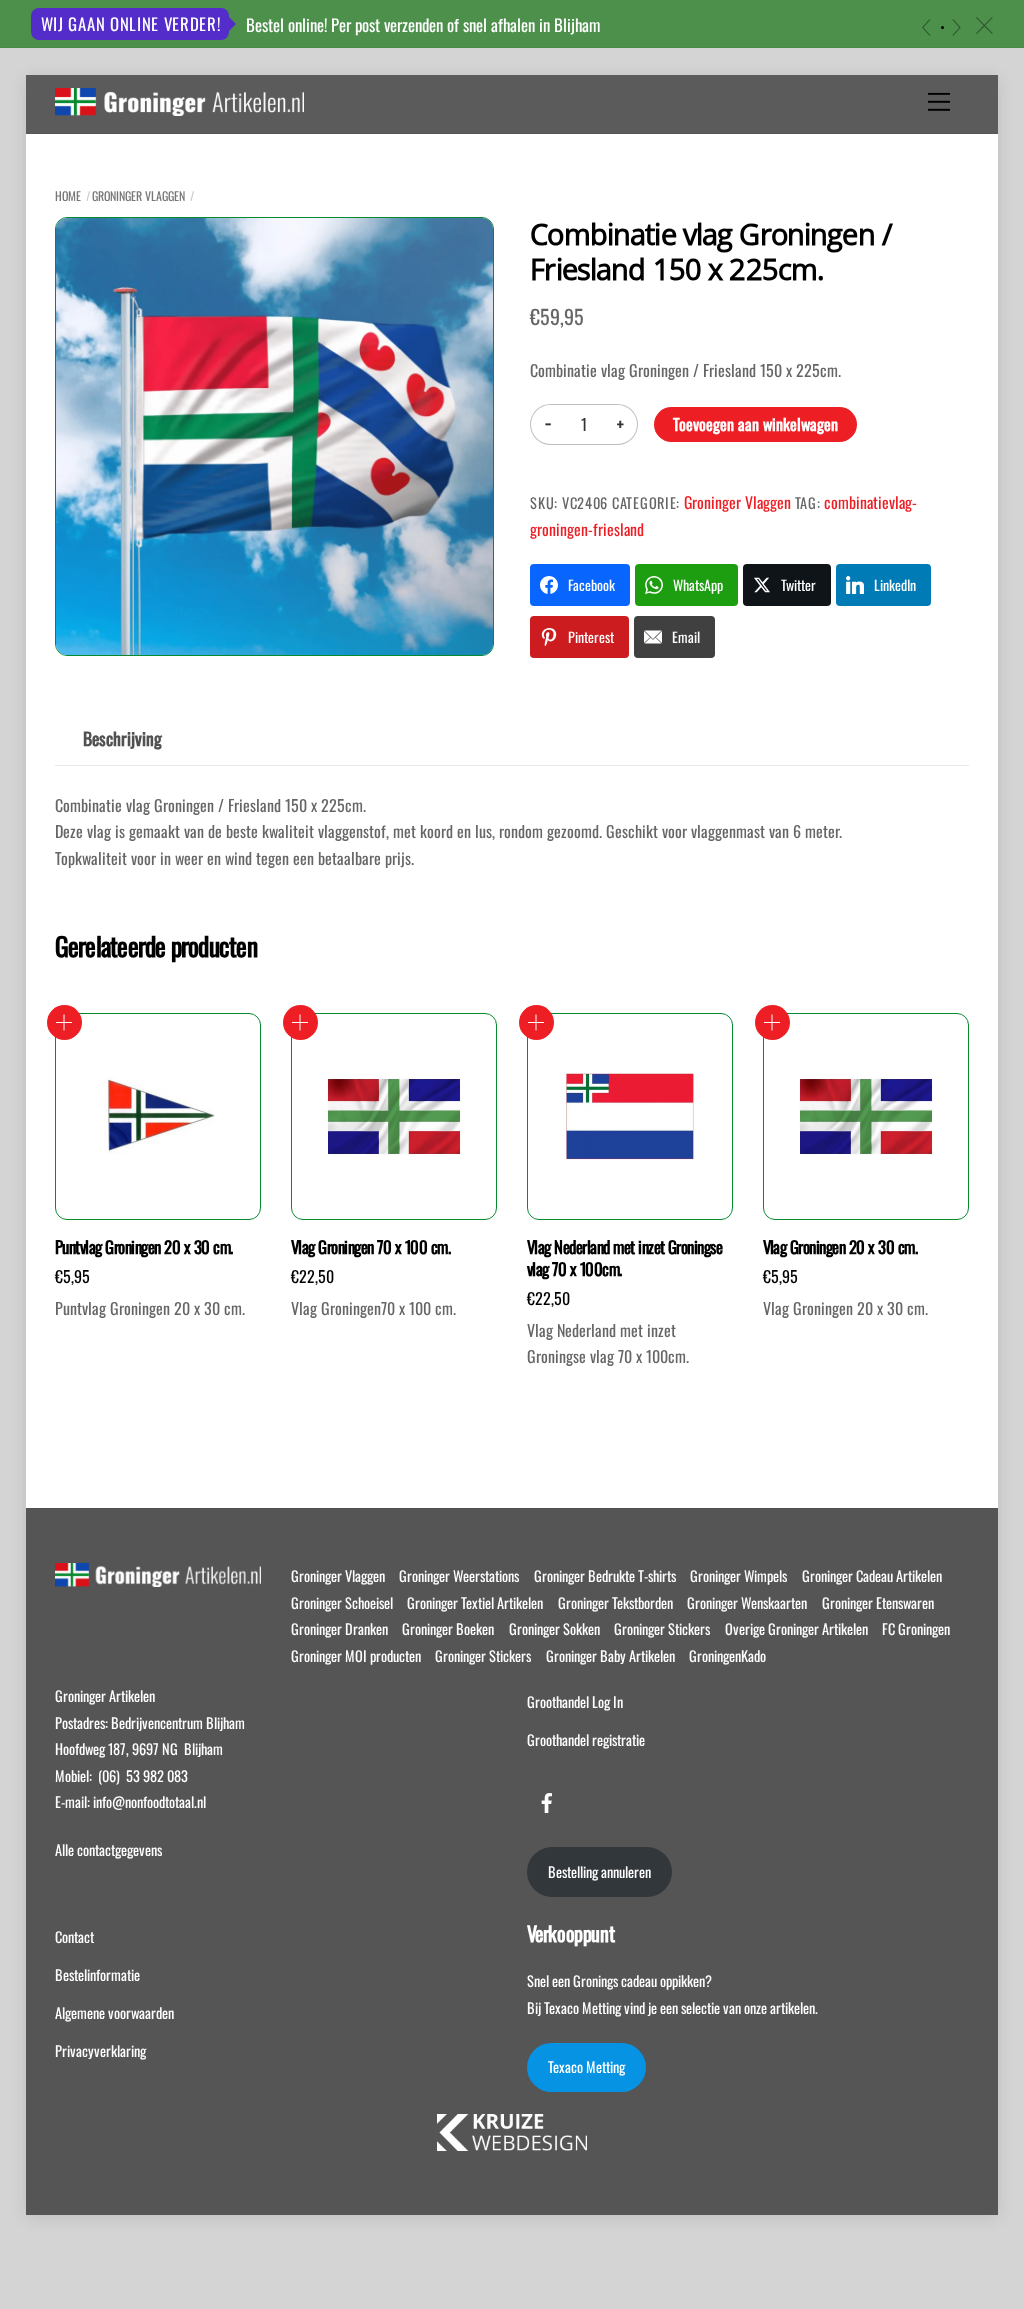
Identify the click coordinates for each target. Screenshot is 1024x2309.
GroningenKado (727, 1655)
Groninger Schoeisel (342, 1602)
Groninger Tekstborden (615, 1602)
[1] (942, 27)
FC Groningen (916, 1628)
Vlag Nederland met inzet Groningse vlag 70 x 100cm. (625, 1258)
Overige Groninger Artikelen (796, 1628)
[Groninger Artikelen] (179, 105)
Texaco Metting (586, 2066)
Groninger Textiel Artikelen (475, 1602)
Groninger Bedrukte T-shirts (605, 1575)
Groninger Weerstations (459, 1575)
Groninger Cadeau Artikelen (872, 1575)
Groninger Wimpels (738, 1575)
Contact (74, 1936)
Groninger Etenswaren (878, 1602)
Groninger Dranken (339, 1628)
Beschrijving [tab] (122, 738)
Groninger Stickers (662, 1628)
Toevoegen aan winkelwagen (755, 424)
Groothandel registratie (586, 1739)
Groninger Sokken (554, 1628)
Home (68, 195)
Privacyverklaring (100, 2050)
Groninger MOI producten (356, 1655)
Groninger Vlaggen (138, 195)
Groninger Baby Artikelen (610, 1655)
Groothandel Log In (575, 1701)
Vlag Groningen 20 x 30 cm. (840, 1247)
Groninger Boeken (448, 1628)
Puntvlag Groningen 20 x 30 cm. (144, 1247)
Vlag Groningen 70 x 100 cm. (370, 1247)
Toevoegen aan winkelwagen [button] (64, 1022)
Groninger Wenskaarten (747, 1602)
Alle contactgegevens (108, 1849)
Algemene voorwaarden (114, 2012)
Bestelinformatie (97, 1974)
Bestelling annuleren (599, 1871)
